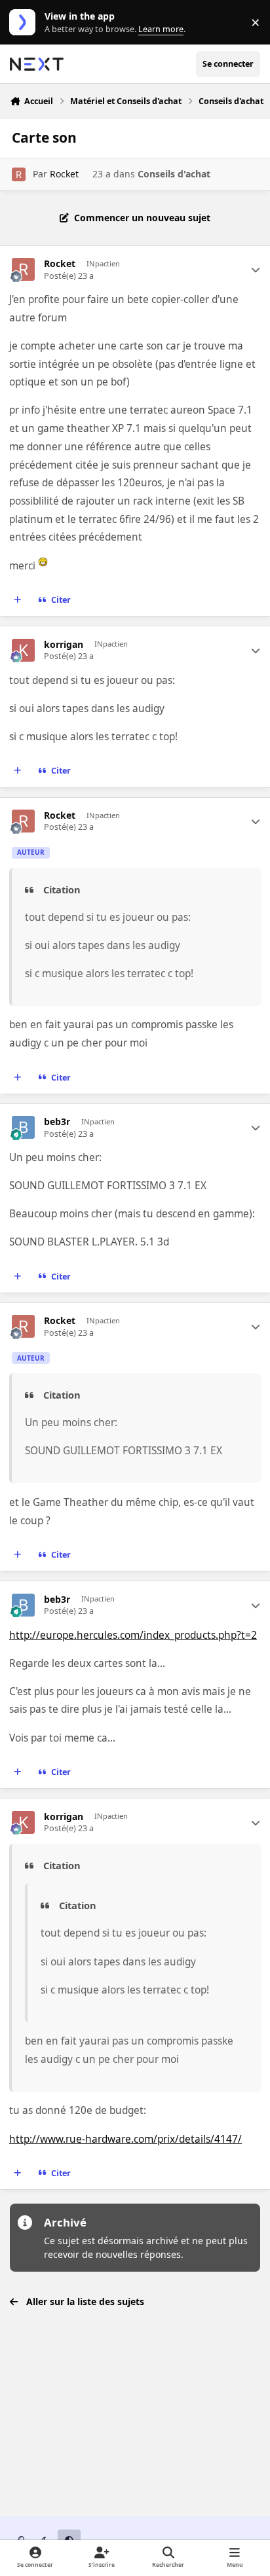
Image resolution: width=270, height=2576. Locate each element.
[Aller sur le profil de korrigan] (23, 650)
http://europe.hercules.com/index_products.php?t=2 (133, 1635)
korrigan (64, 645)
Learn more (25, 23)
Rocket (64, 174)
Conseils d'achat (174, 174)
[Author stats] (256, 270)
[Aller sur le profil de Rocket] (19, 174)
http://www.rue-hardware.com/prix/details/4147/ (125, 2139)
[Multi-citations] (18, 600)
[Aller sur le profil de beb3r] (23, 1127)
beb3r (57, 1122)
